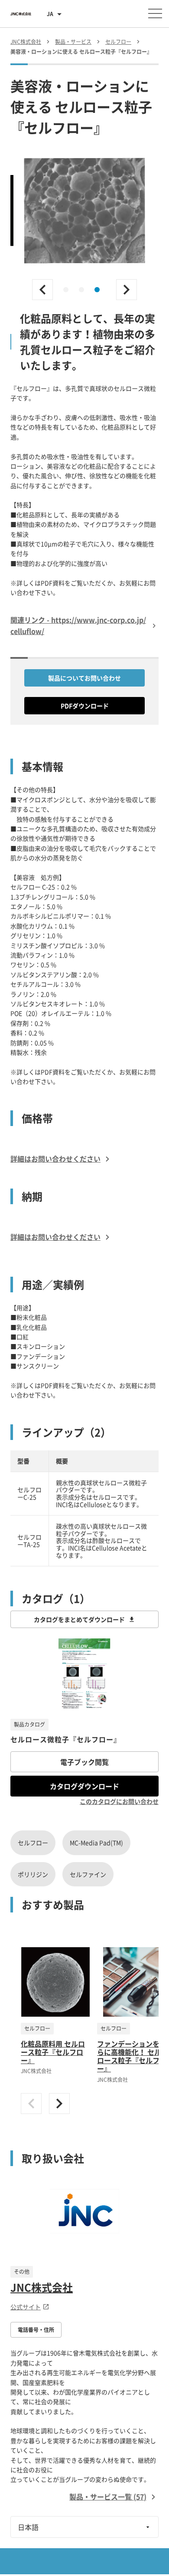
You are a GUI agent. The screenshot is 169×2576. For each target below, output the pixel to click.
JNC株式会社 (42, 2287)
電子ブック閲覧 (84, 1762)
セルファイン (88, 1874)
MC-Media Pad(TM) (96, 1843)
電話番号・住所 (36, 2330)
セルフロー (33, 1843)
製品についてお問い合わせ (84, 678)
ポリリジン (33, 1874)
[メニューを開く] (155, 13)
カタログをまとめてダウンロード (79, 1619)
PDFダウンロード (85, 706)
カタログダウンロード (84, 1786)
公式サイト (26, 2307)
